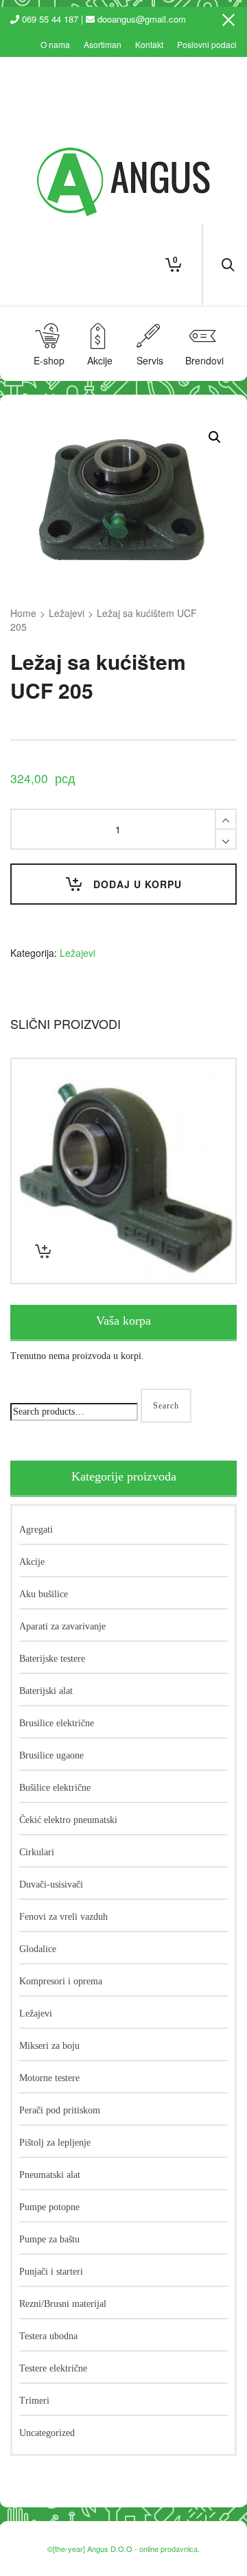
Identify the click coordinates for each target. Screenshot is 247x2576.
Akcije (32, 1562)
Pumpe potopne (49, 2207)
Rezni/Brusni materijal (63, 2304)
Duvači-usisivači (51, 1884)
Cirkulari (37, 1852)
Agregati (36, 1530)
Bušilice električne (55, 1788)
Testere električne (53, 2368)
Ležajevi (67, 613)
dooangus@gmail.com (142, 19)
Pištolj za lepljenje (55, 2143)
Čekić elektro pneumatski (68, 1820)
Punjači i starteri (51, 2272)
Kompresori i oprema (61, 1981)
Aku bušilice (44, 1594)
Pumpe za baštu (49, 2239)
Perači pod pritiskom (60, 2110)
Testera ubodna (48, 2336)
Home (23, 613)
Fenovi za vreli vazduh (63, 1917)
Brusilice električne (57, 1723)
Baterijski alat (46, 1691)
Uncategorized (47, 2433)
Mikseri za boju (49, 2046)
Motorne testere (49, 2078)
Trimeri (34, 2401)
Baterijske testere (52, 1659)
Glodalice (38, 1949)
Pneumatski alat (50, 2175)
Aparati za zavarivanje (62, 1626)
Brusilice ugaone (51, 1755)
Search (166, 1406)
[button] (215, 437)
